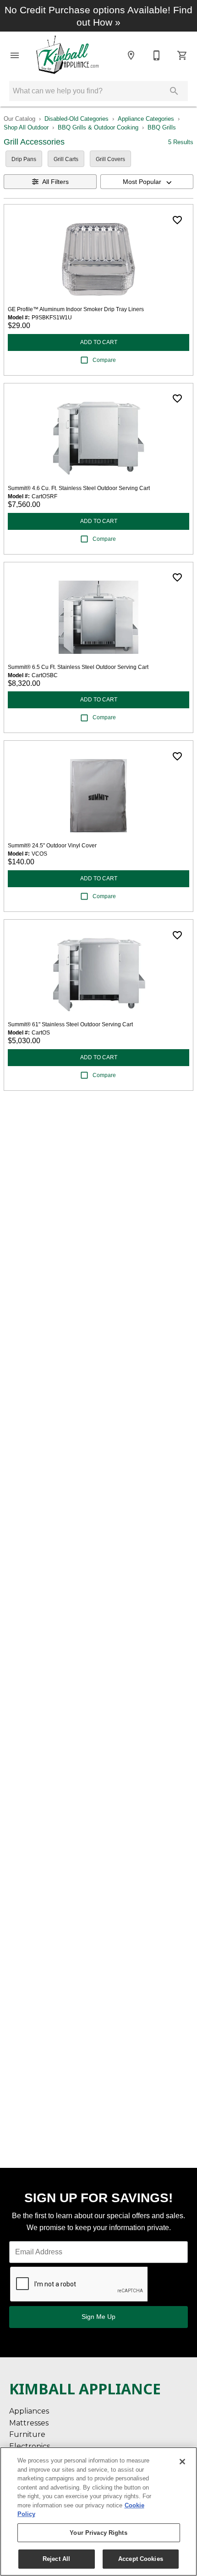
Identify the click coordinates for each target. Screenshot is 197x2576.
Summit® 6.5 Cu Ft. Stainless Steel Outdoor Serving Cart (78, 667)
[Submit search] (174, 91)
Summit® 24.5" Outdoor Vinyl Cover (52, 846)
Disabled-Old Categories (77, 119)
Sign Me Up (98, 2317)
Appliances (29, 2411)
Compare (104, 360)
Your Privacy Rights (98, 2533)
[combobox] (147, 182)
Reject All (56, 2559)
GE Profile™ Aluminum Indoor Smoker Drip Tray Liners (76, 309)
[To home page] (70, 55)
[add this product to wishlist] (177, 220)
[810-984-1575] (157, 55)
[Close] (182, 2462)
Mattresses (29, 2423)
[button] (15, 55)
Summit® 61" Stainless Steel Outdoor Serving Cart (70, 1024)
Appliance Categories (146, 119)
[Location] (131, 55)
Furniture (27, 2434)
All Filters (55, 182)
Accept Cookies (141, 2559)
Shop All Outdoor (26, 127)
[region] (98, 2511)
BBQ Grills (162, 127)
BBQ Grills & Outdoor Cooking (98, 127)
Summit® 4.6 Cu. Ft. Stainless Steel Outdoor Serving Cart (79, 488)
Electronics (30, 2446)
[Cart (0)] (182, 55)
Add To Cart (99, 342)
